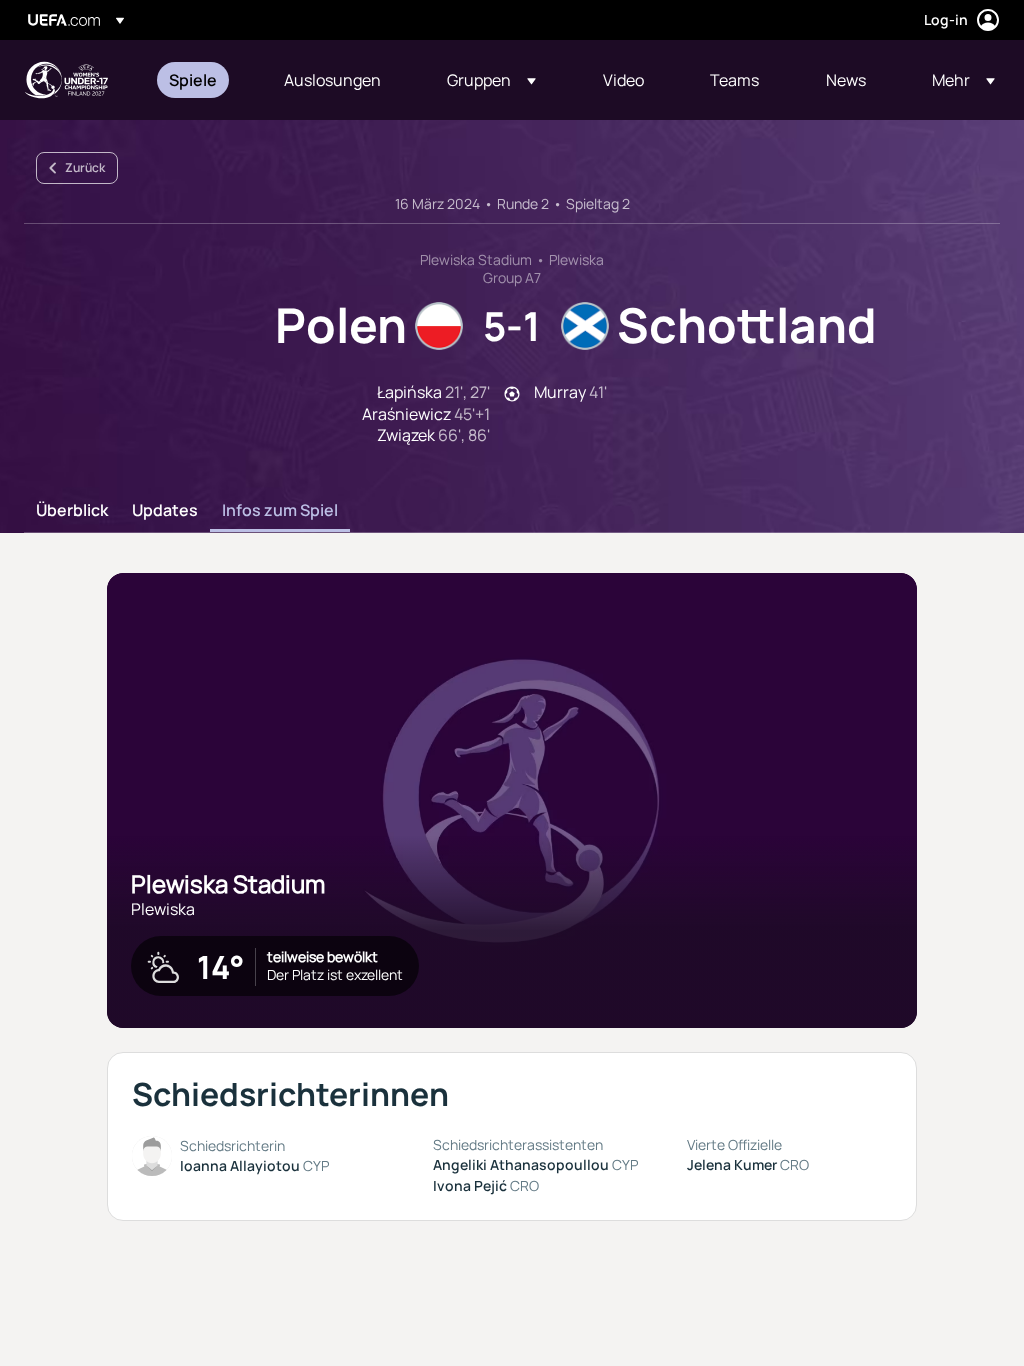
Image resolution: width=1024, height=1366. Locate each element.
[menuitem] (201, 80)
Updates (165, 511)
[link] (193, 80)
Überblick (72, 511)
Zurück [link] (85, 167)
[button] (491, 80)
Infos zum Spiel (280, 511)
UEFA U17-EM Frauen (66, 80)
